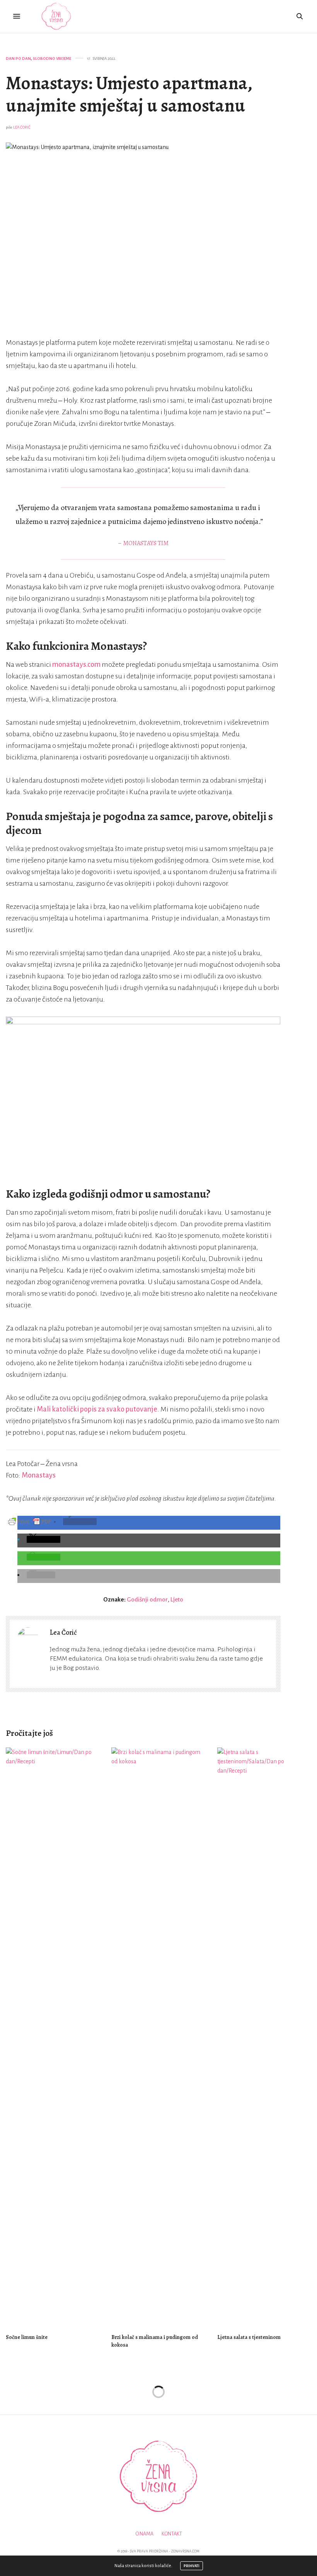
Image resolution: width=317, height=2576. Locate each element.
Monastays (39, 1475)
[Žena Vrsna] (56, 16)
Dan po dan (18, 58)
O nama (144, 2534)
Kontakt (172, 2534)
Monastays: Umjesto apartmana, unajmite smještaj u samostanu (129, 94)
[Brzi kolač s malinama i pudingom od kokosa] (158, 2037)
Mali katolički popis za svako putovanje (97, 1409)
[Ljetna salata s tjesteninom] (264, 2037)
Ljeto (177, 1599)
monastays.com (76, 664)
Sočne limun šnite (27, 2337)
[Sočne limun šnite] (53, 2037)
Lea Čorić (22, 127)
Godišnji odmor (147, 1599)
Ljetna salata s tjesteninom (249, 2337)
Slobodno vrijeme (52, 58)
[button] (80, 1522)
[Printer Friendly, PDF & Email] (30, 1521)
